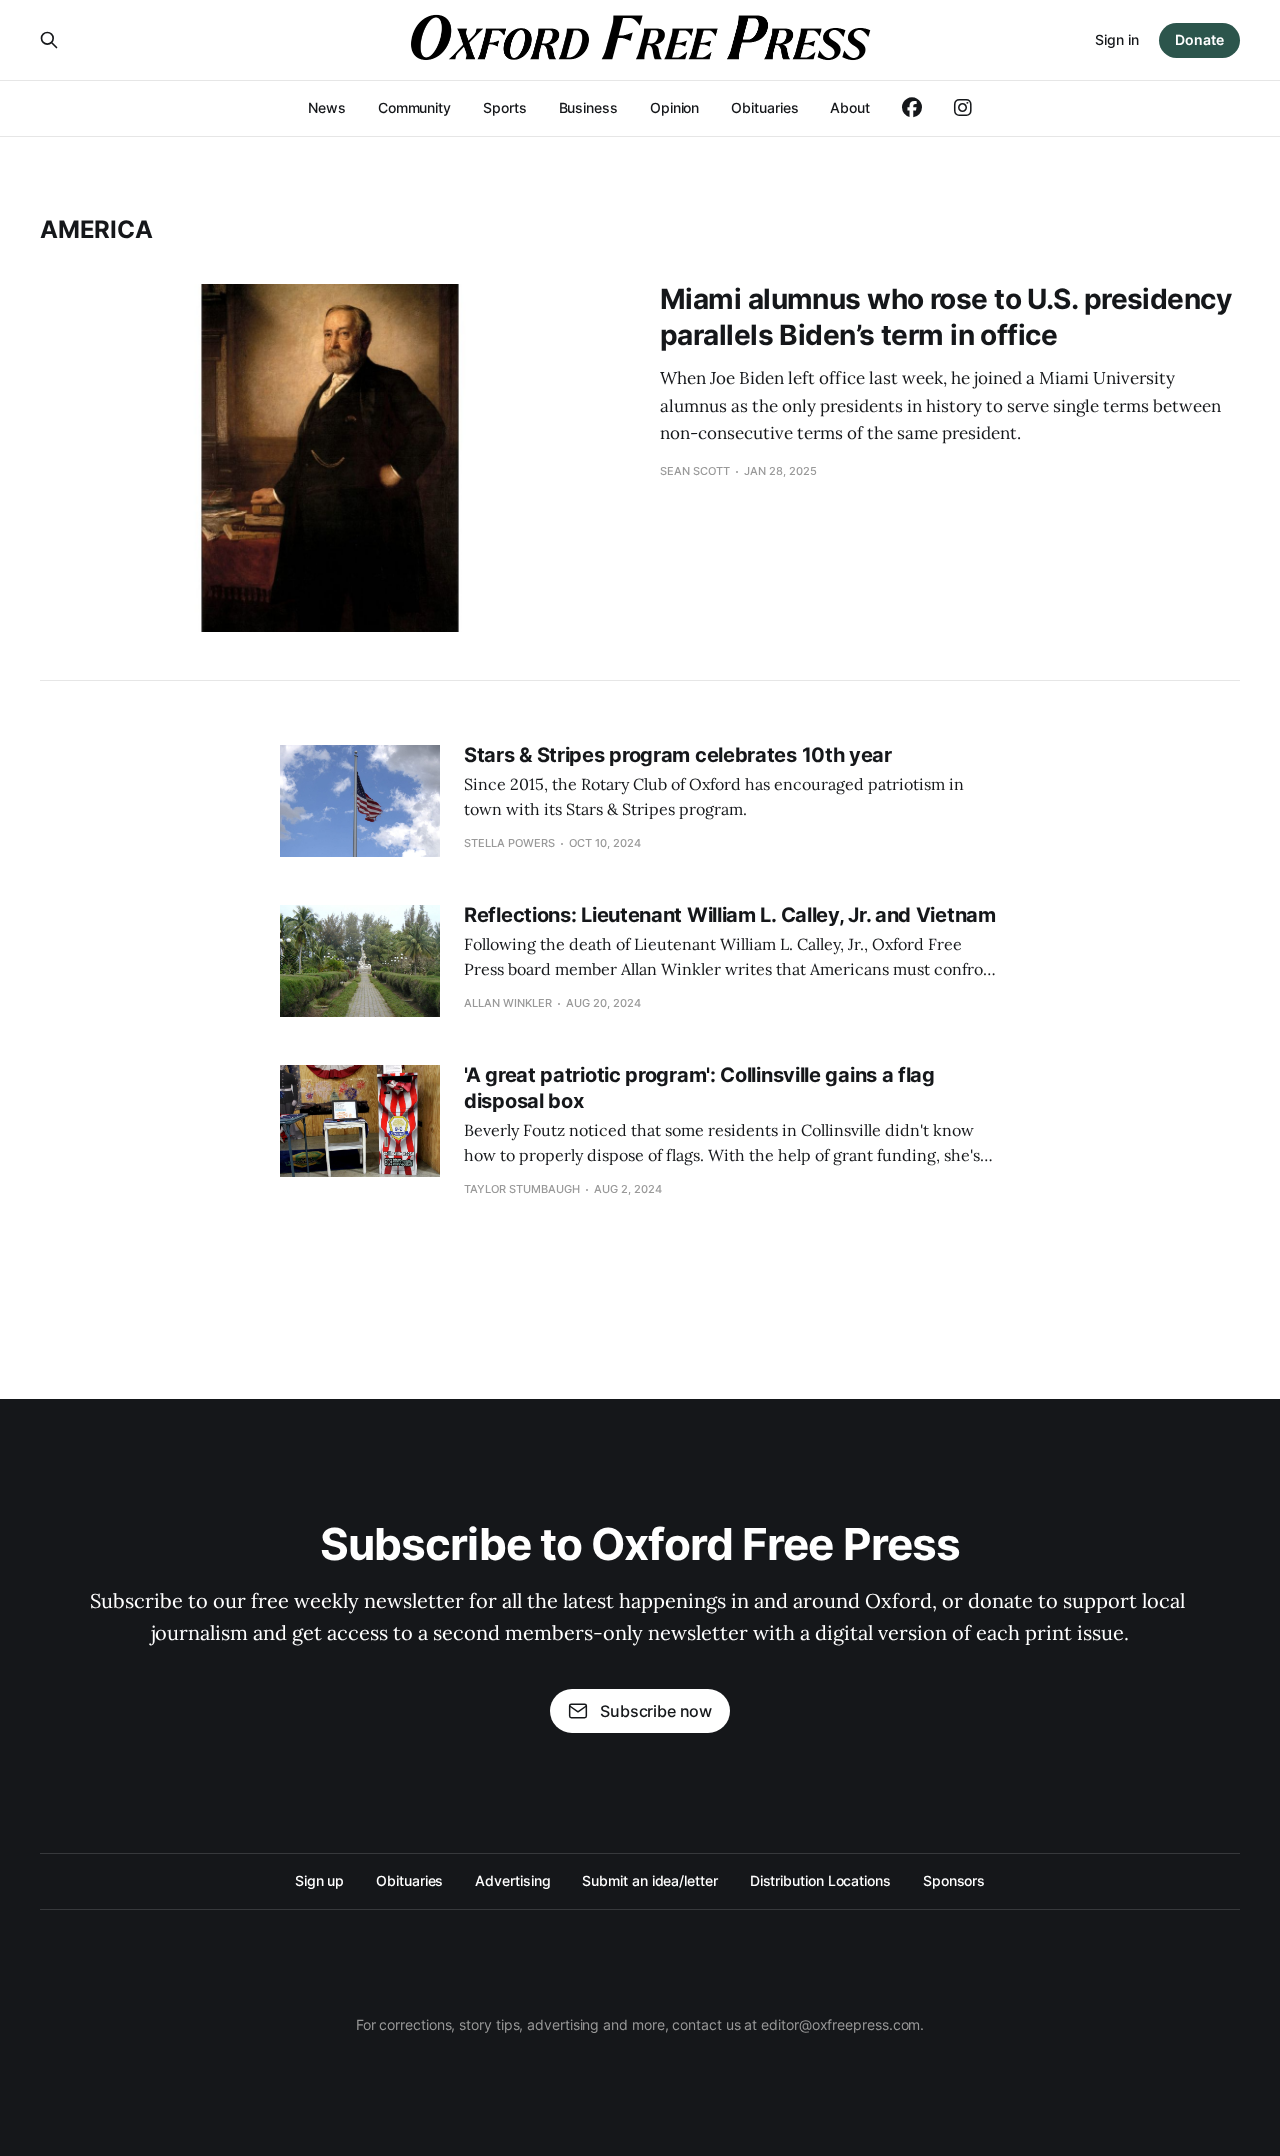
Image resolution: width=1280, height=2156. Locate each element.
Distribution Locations (820, 1880)
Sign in (1117, 39)
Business (588, 107)
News (327, 107)
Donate (1199, 39)
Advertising (512, 1880)
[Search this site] (49, 40)
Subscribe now (656, 1711)
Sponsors (954, 1880)
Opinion (674, 107)
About (850, 107)
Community (414, 107)
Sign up (319, 1880)
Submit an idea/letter (649, 1880)
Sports (505, 107)
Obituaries (764, 107)
